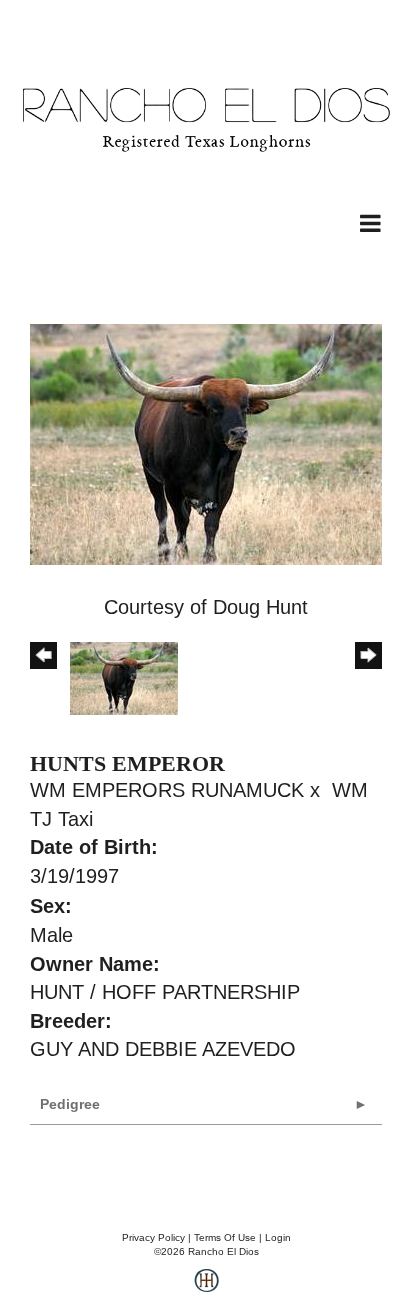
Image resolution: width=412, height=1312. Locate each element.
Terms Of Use (225, 1237)
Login (278, 1237)
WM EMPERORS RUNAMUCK (167, 790)
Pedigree (70, 1104)
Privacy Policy (153, 1237)
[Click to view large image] (206, 443)
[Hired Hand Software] (206, 1288)
